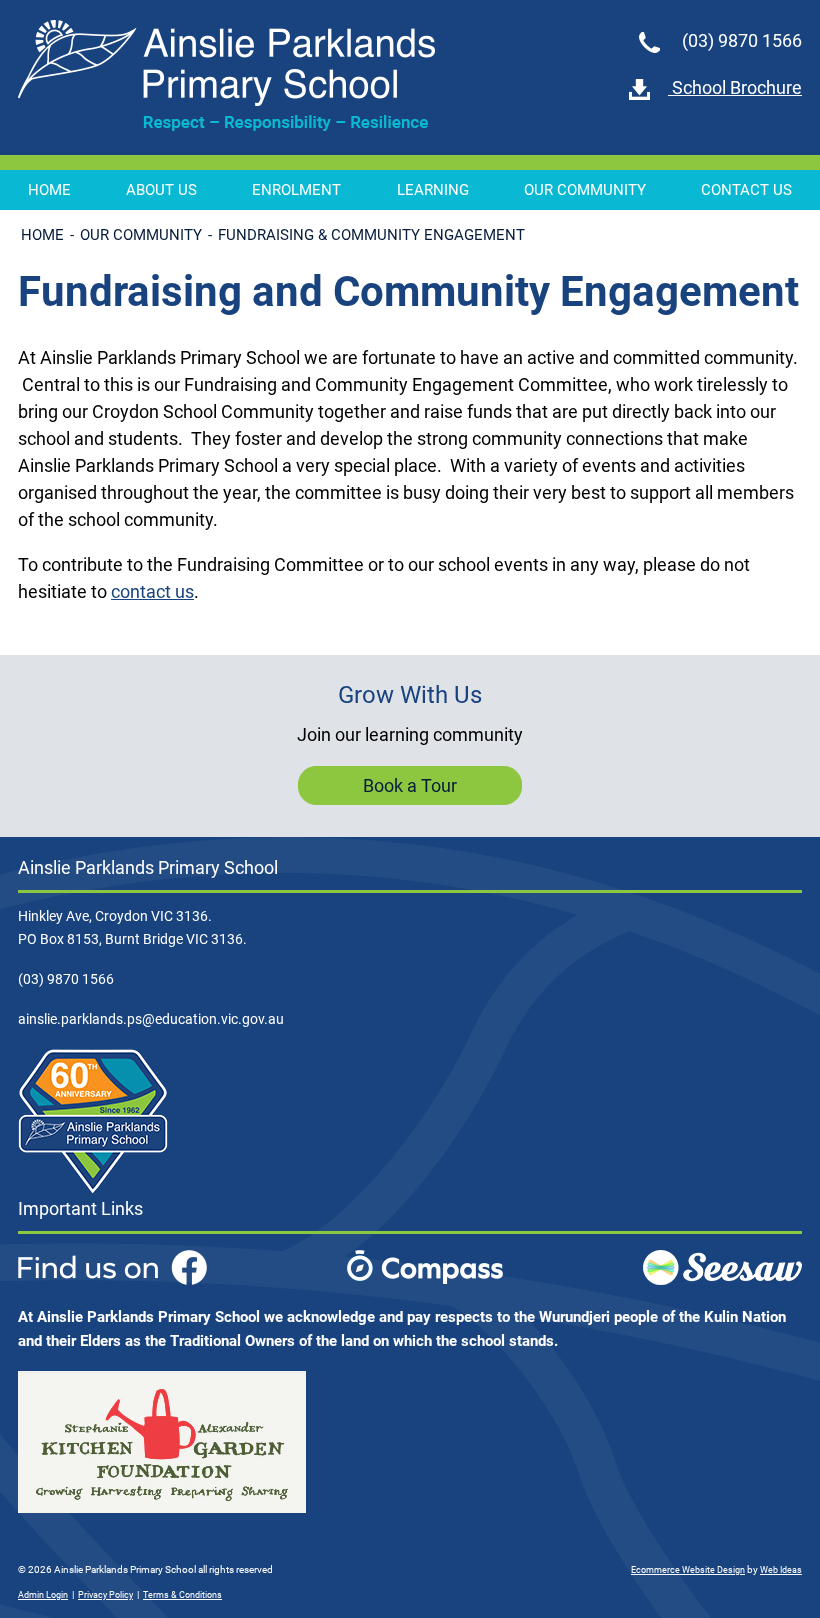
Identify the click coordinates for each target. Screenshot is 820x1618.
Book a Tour (410, 785)
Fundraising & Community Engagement (371, 235)
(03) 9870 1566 (740, 40)
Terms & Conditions (182, 1595)
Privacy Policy (105, 1595)
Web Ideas (781, 1570)
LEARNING (433, 190)
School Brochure (735, 87)
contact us (152, 591)
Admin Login (43, 1595)
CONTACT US (746, 190)
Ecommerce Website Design (688, 1570)
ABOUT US (161, 190)
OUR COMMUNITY (585, 190)
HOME (49, 190)
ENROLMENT (296, 190)
